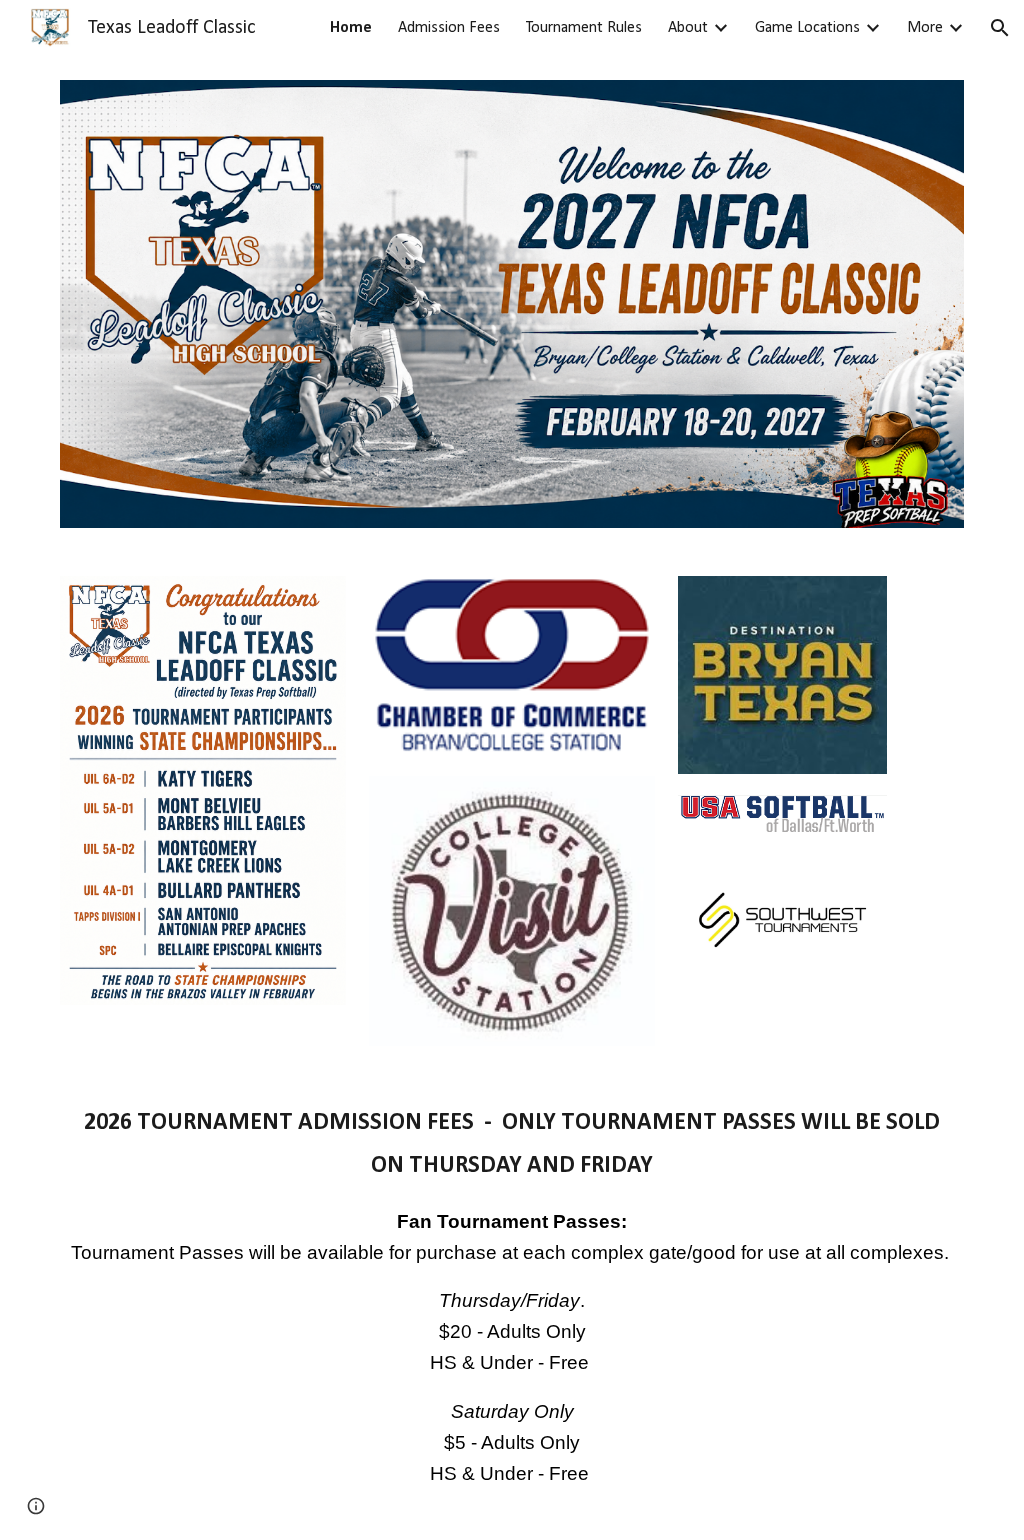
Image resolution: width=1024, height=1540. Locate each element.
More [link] (925, 28)
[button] (1000, 28)
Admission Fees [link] (449, 28)
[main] (512, 1305)
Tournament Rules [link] (584, 28)
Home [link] (351, 28)
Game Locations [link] (807, 28)
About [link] (688, 28)
